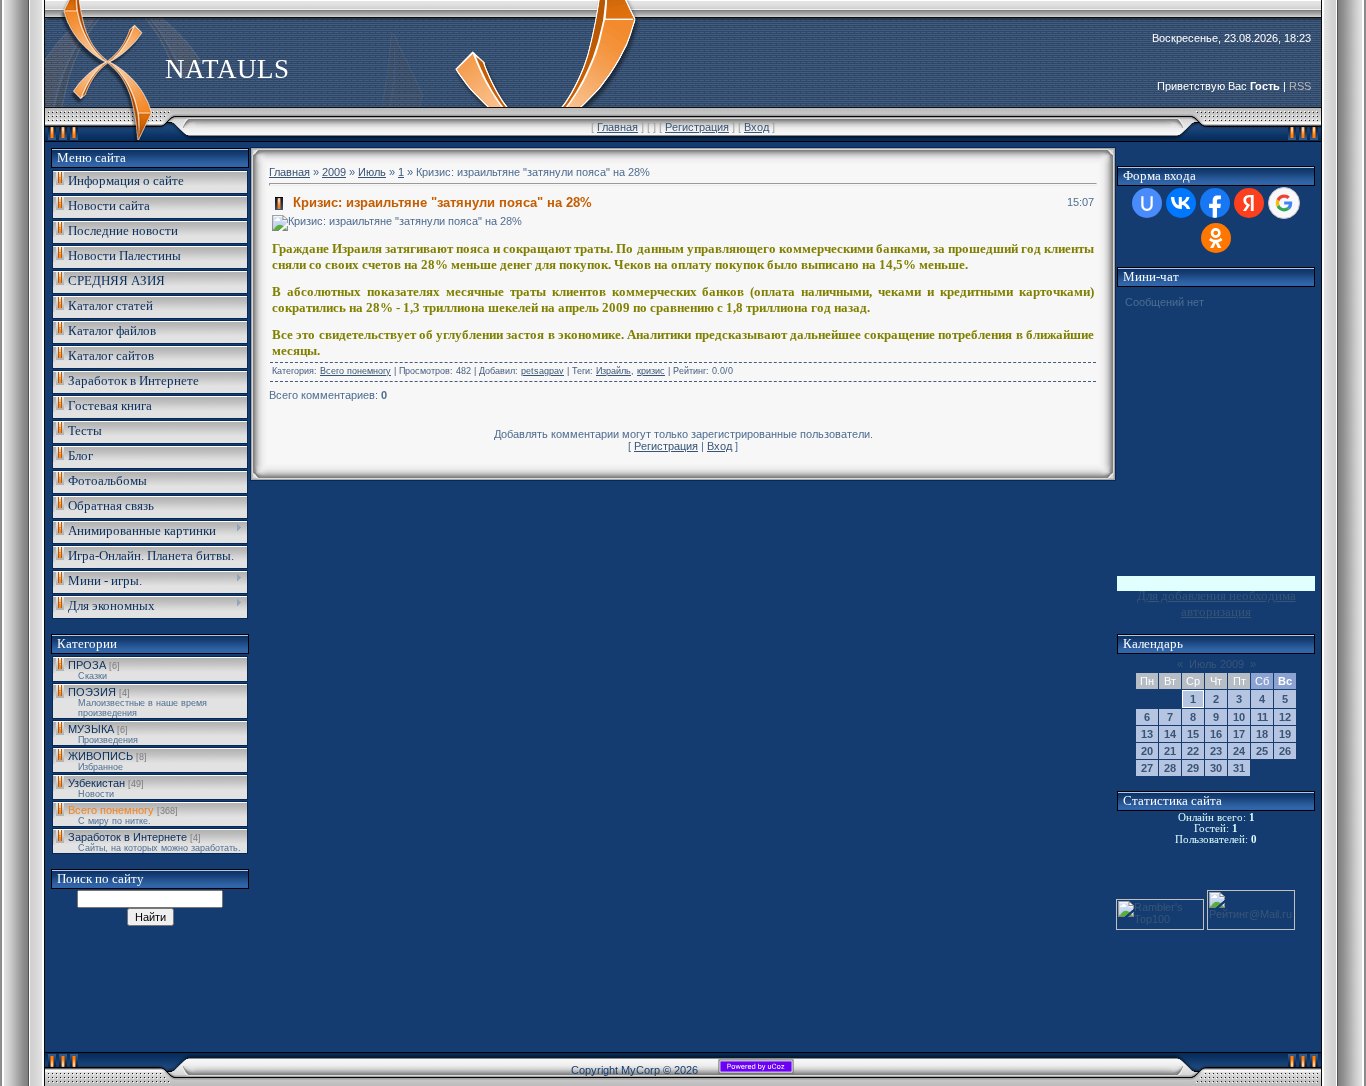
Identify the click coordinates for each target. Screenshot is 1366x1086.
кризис (651, 371)
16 (1216, 734)
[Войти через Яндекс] (1249, 203)
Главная (617, 127)
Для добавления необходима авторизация (1216, 603)
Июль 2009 (1216, 664)
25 (1262, 751)
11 (1262, 717)
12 (1285, 717)
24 (1239, 751)
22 (1193, 751)
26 (1285, 751)
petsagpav (542, 371)
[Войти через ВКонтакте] (1181, 203)
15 (1193, 734)
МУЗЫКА (91, 729)
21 (1170, 751)
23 (1216, 751)
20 (1147, 751)
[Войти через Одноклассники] (1216, 238)
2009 (334, 172)
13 (1147, 734)
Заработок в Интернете (127, 837)
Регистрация (697, 127)
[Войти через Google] (1284, 203)
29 (1193, 768)
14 (1170, 734)
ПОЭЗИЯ (92, 692)
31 (1239, 768)
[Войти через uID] (1147, 203)
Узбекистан (96, 783)
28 (1170, 768)
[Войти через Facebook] (1215, 203)
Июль (372, 172)
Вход (756, 127)
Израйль (613, 371)
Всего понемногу (111, 810)
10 (1239, 717)
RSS (1300, 86)
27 (1147, 768)
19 (1285, 734)
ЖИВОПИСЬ (100, 756)
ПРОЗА (87, 665)
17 (1239, 734)
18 (1262, 734)
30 (1216, 768)
